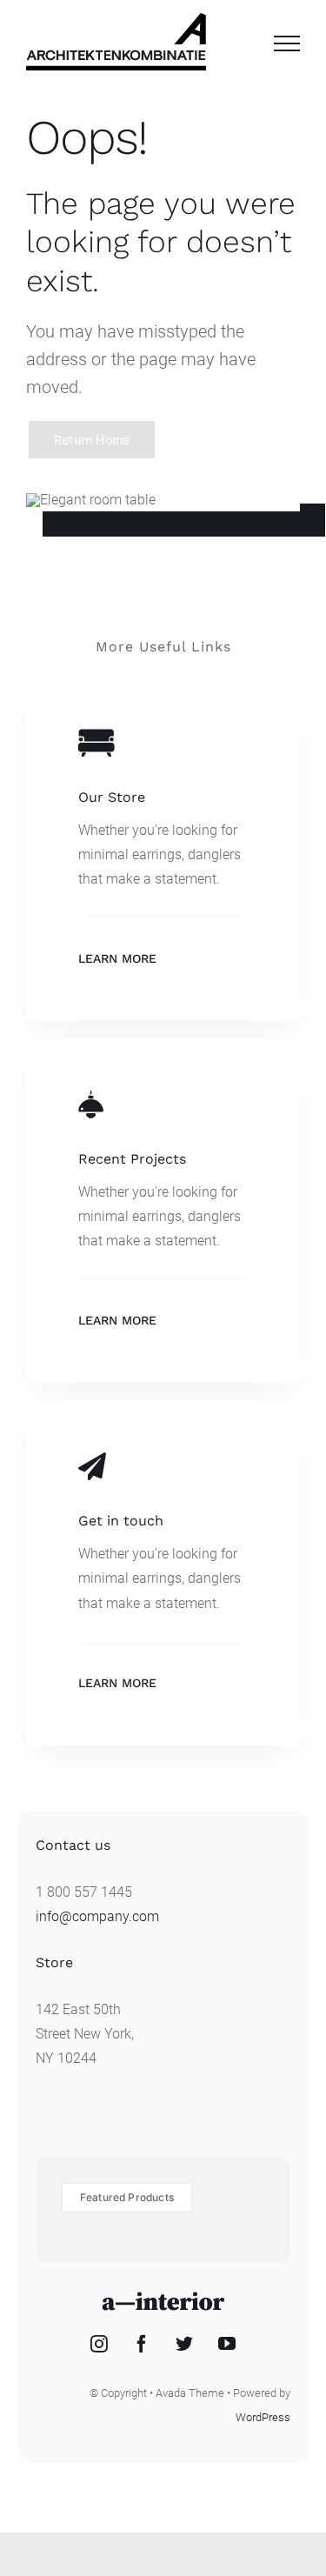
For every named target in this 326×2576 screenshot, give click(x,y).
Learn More (117, 958)
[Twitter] (184, 2344)
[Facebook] (142, 2344)
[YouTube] (227, 2344)
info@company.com (97, 1916)
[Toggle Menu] (287, 43)
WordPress (263, 2417)
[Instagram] (99, 2344)
